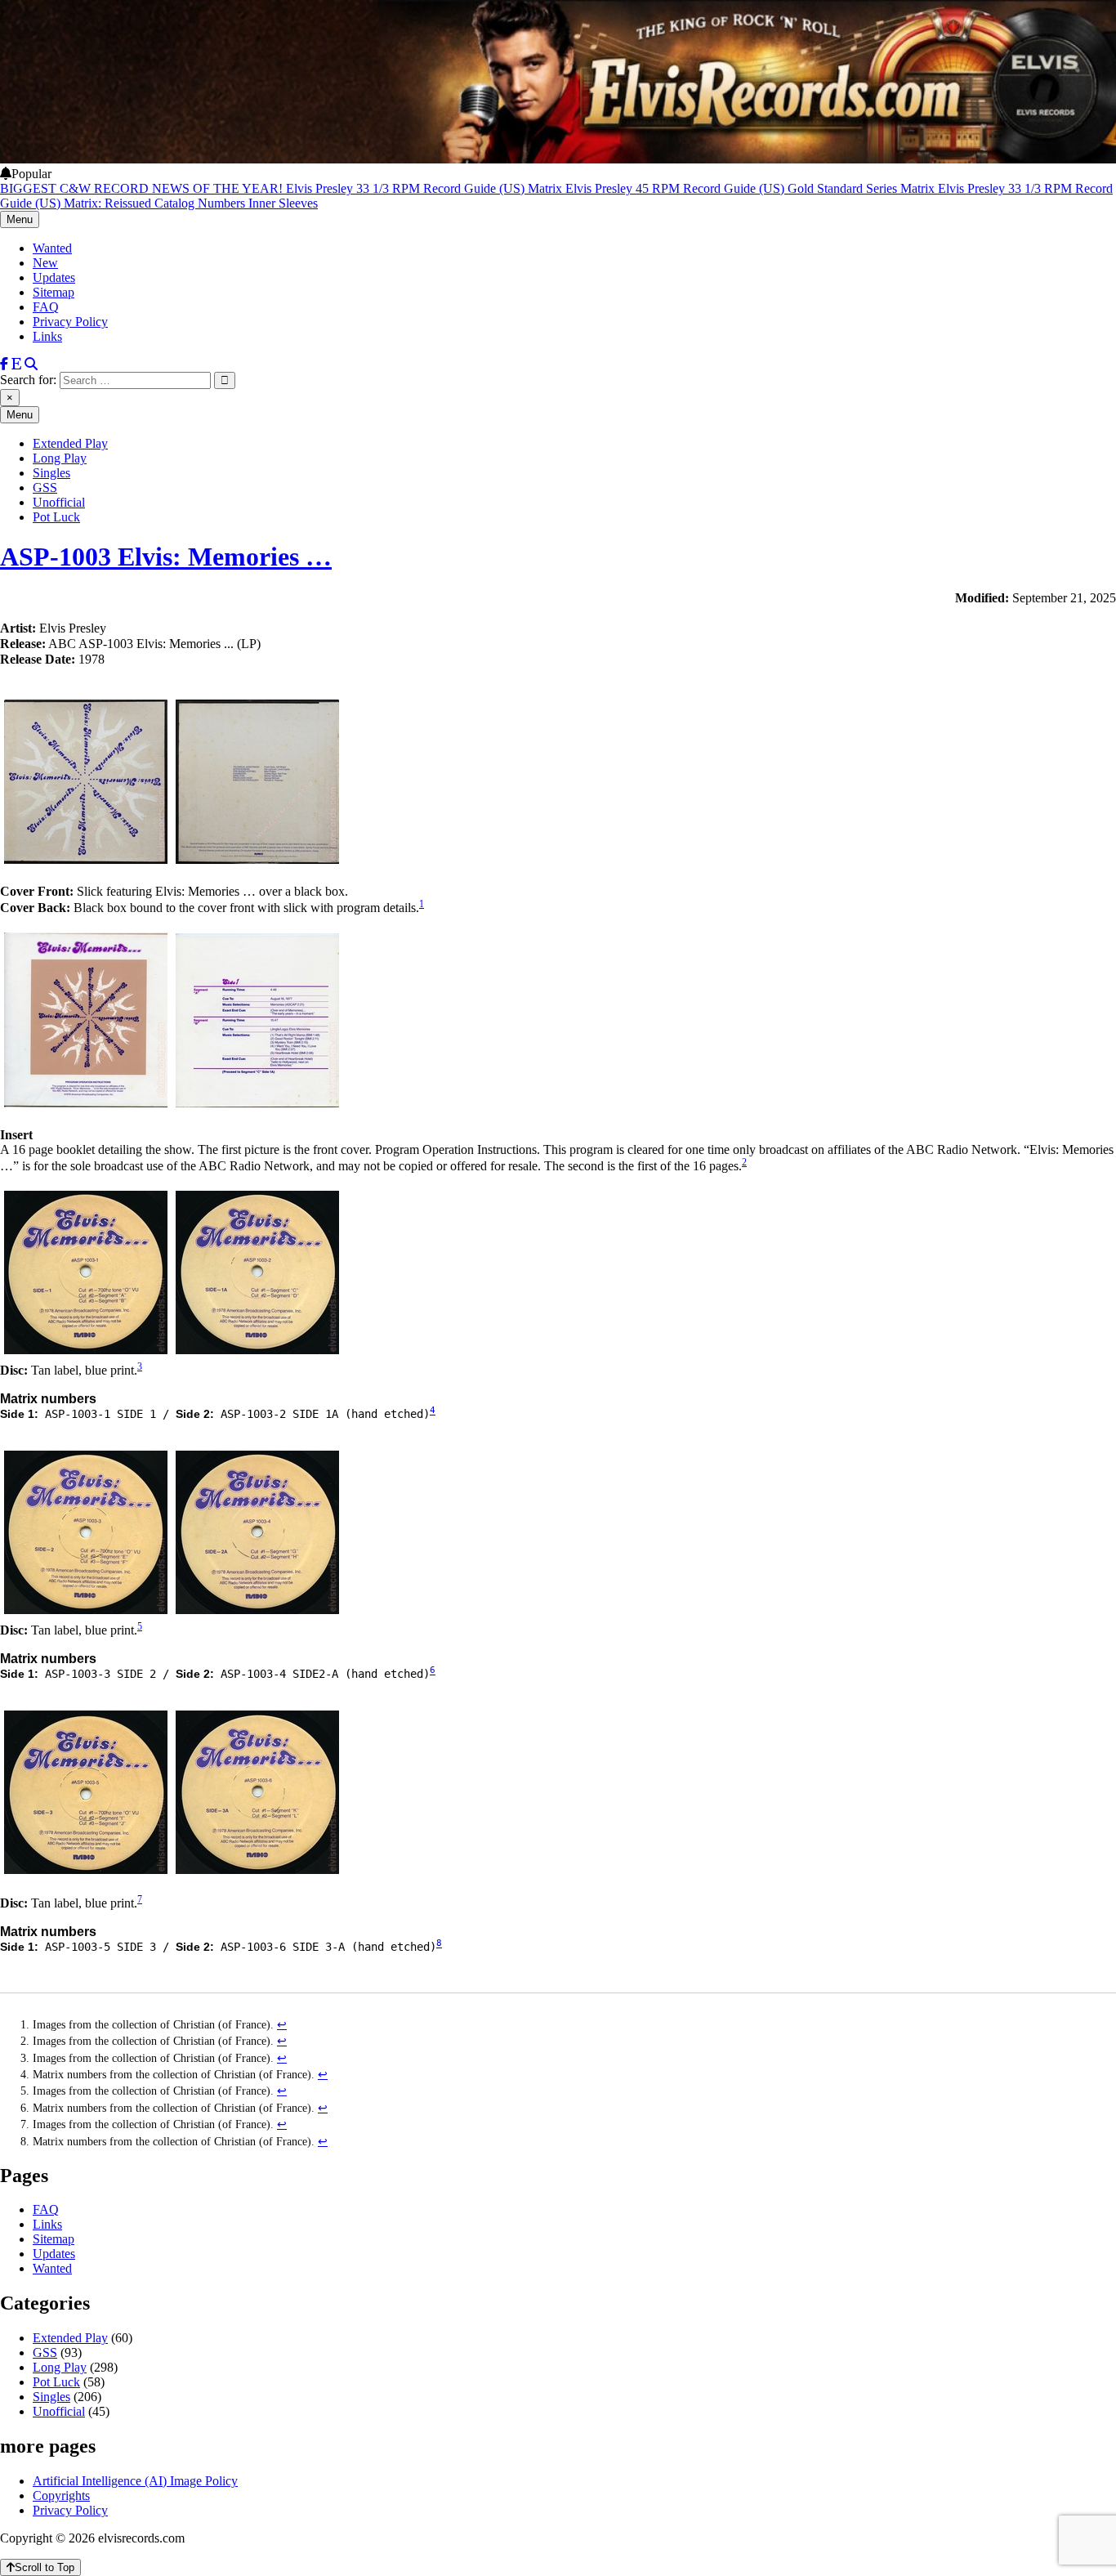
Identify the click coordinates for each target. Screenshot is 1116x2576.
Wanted (52, 248)
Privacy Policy (70, 322)
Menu (20, 219)
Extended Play (70, 443)
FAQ (46, 307)
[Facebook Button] (4, 364)
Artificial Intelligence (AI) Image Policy (135, 2481)
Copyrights (61, 2495)
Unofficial (59, 502)
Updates (54, 277)
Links (47, 336)
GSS (45, 487)
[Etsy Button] (16, 364)
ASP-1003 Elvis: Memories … (166, 557)
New (45, 263)
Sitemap (54, 292)
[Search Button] (31, 364)
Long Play (60, 458)
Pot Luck (56, 517)
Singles (51, 473)
